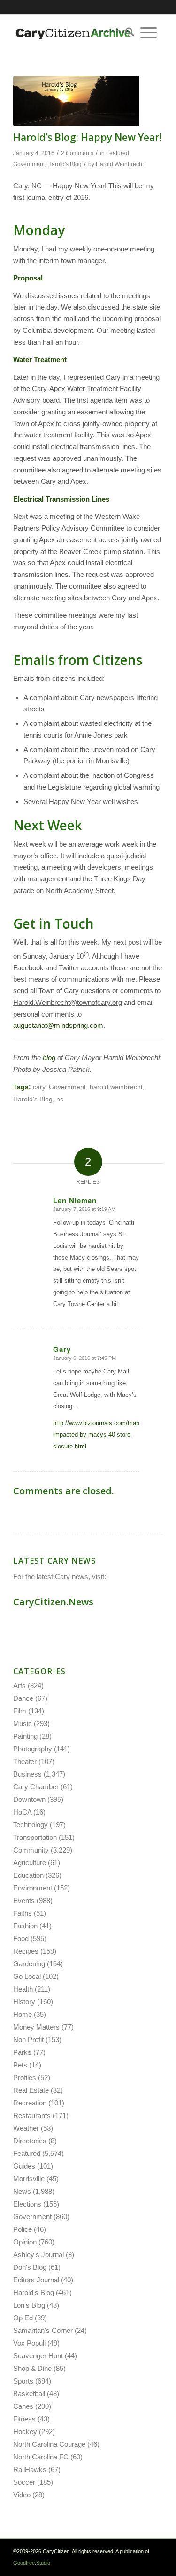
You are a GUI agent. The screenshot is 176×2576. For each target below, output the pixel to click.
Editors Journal (36, 2280)
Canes (23, 2406)
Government (29, 164)
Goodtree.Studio (32, 2563)
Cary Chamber (36, 1787)
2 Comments (77, 153)
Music (23, 1723)
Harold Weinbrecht (120, 164)
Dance (23, 1698)
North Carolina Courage (49, 2444)
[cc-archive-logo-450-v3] (73, 33)
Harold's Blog (65, 164)
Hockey (25, 2432)
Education (28, 1875)
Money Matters (36, 2027)
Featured (118, 153)
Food (21, 1938)
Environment (33, 1888)
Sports (23, 2381)
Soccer (24, 2482)
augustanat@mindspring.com (58, 1025)
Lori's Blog (29, 2305)
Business (27, 1774)
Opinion (25, 2242)
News (22, 2191)
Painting (25, 1736)
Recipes (26, 1951)
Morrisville (29, 2179)
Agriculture (30, 1863)
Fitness (24, 2419)
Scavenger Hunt (38, 2356)
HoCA (22, 1812)
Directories (30, 2141)
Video (22, 2495)
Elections (27, 2204)
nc (60, 1099)
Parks (22, 2052)
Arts (19, 1686)
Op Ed (23, 2318)
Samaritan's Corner (43, 2330)
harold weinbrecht (116, 1087)
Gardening (29, 1964)
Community (31, 1850)
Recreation (30, 2103)
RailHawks (30, 2469)
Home (23, 2014)
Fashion (25, 1926)
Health (23, 1989)
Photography (33, 1749)
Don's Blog (30, 2267)
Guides (24, 2166)
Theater (25, 1761)
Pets (20, 2065)
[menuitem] (127, 33)
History (24, 2002)
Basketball (29, 2394)
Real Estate (31, 2090)
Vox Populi (29, 2343)
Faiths (23, 1913)
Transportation (35, 1837)
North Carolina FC (41, 2457)
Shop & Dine (32, 2368)
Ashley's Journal (38, 2255)
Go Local (27, 1976)
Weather (26, 2128)
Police (23, 2229)
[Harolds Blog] (76, 101)
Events (24, 1901)
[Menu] (149, 33)
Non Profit (28, 2040)
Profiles (25, 2078)
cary (39, 1087)
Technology (31, 1825)
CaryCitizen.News (53, 1602)
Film (20, 1711)
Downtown (29, 1799)
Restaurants (32, 2115)
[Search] (127, 33)
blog (49, 1058)
